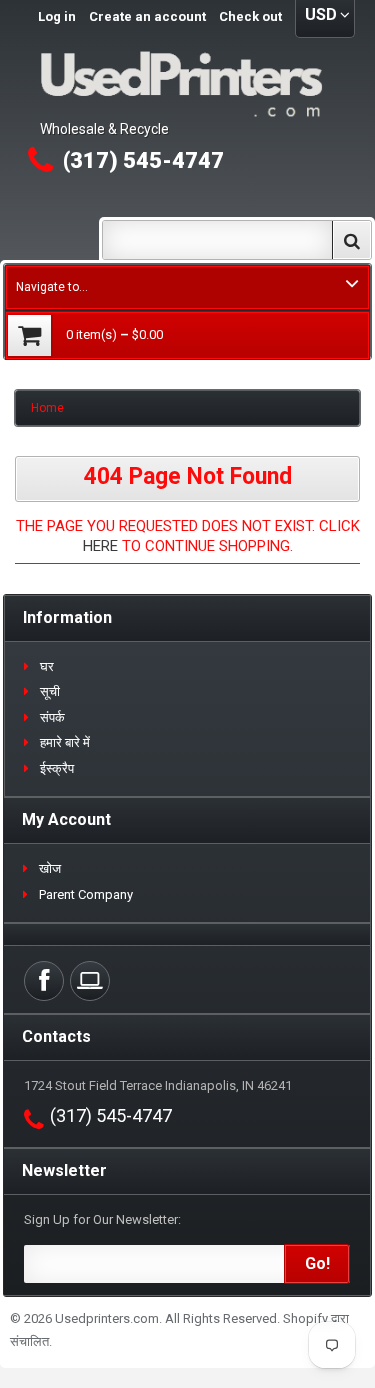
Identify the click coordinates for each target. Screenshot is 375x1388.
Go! (317, 1263)
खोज (50, 868)
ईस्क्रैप (57, 768)
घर (47, 666)
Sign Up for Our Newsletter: (102, 1219)
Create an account (147, 16)
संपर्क (52, 717)
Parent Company (86, 894)
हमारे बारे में (65, 742)
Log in (57, 16)
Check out (250, 16)
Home (47, 408)
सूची (50, 691)
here (100, 546)
